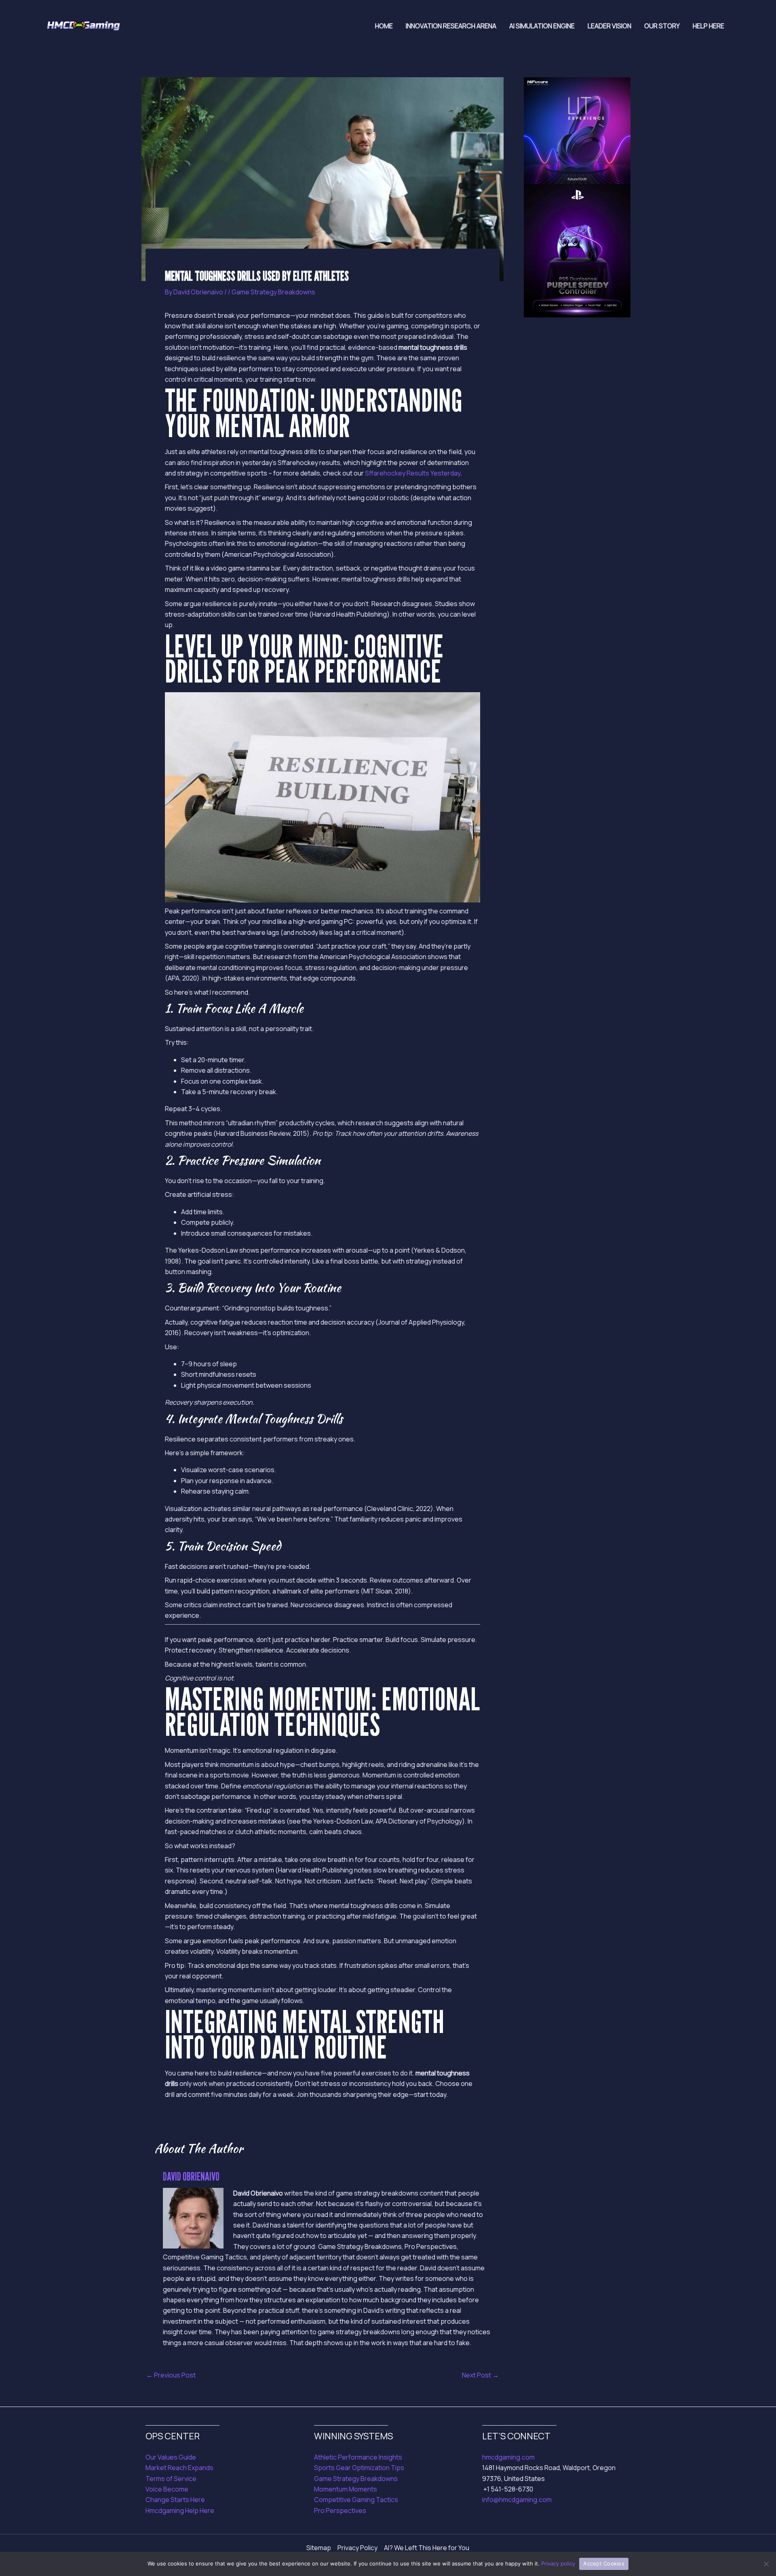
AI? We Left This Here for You (427, 2548)
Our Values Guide (171, 2457)
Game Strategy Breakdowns (273, 292)
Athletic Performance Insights (358, 2457)
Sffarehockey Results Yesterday (413, 473)
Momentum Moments (346, 2489)
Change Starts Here (175, 2500)
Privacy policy (558, 2563)
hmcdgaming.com (508, 2457)
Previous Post (171, 2375)
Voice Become (167, 2489)
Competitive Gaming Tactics (356, 2500)
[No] (766, 2564)
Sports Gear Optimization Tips (359, 2468)
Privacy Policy (357, 2548)
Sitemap (319, 2548)
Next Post (480, 2375)
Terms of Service (171, 2479)
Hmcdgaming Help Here (180, 2510)
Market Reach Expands (179, 2468)
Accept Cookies (604, 2563)
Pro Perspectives (340, 2510)
